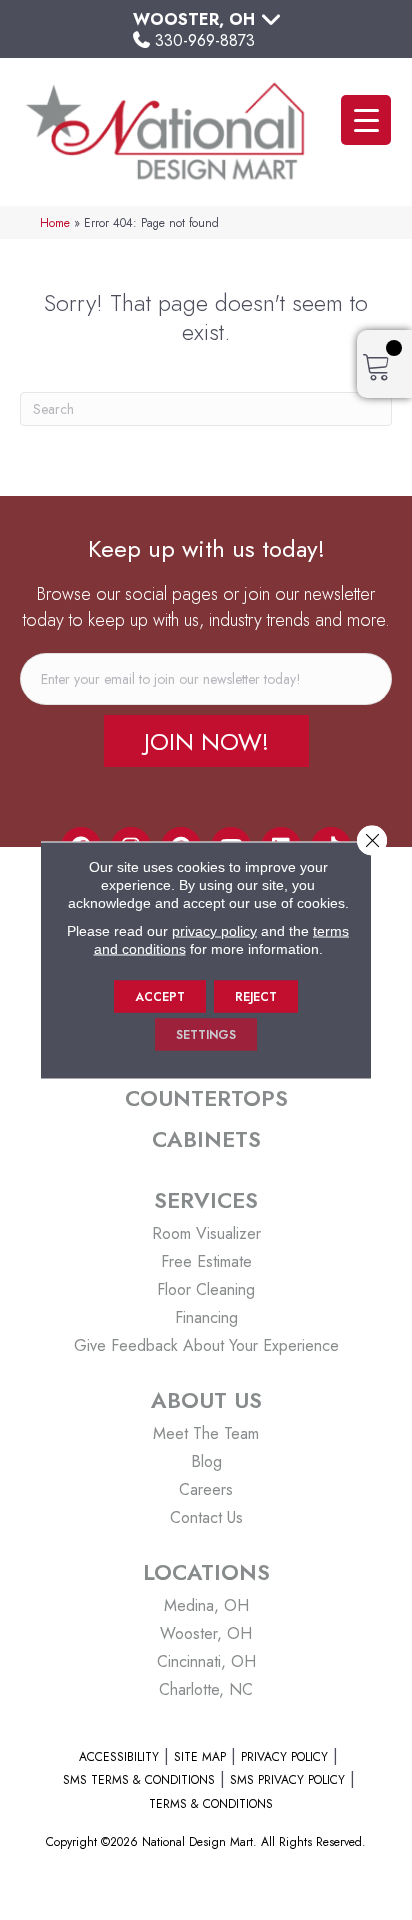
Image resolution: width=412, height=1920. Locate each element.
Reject (256, 997)
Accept (160, 997)
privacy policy (214, 931)
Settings (206, 1035)
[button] (206, 741)
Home (55, 222)
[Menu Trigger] (366, 120)
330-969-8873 (205, 40)
